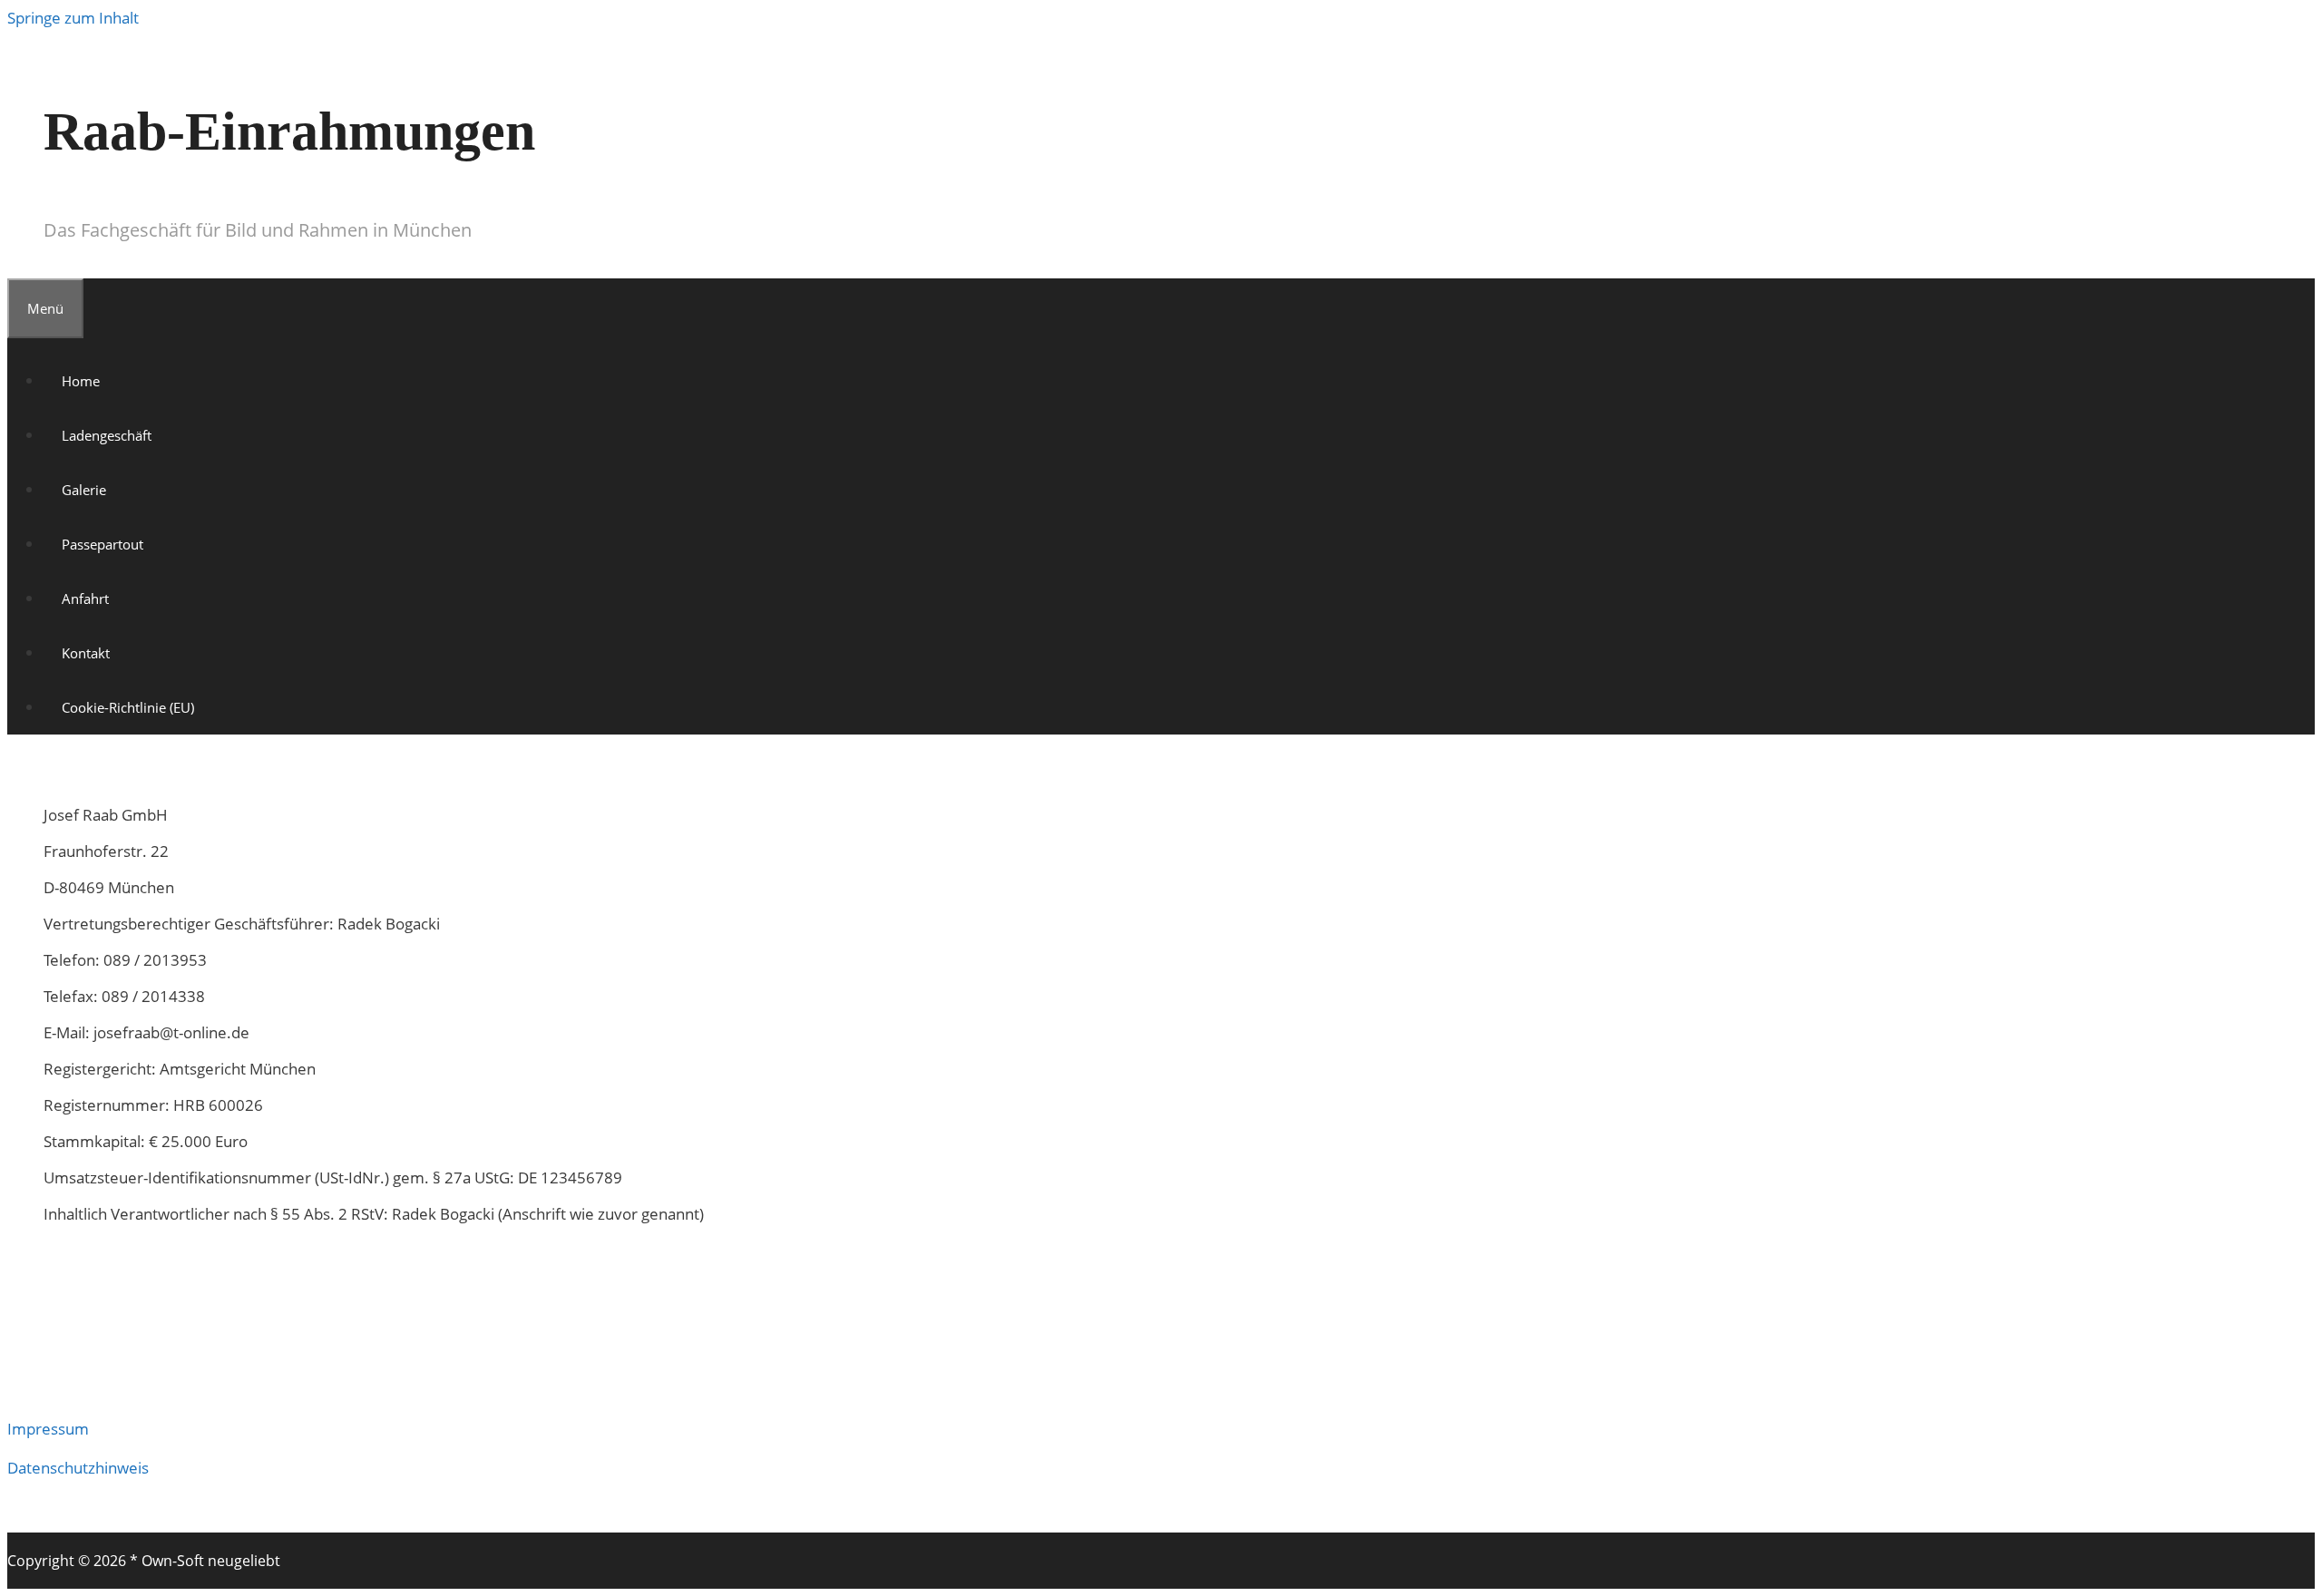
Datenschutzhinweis (78, 1468)
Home (81, 381)
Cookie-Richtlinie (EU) (128, 707)
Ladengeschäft (107, 435)
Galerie (84, 490)
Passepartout (102, 544)
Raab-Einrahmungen (289, 131)
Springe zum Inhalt (73, 18)
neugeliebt (244, 1561)
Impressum (48, 1429)
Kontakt (86, 653)
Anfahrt (85, 598)
